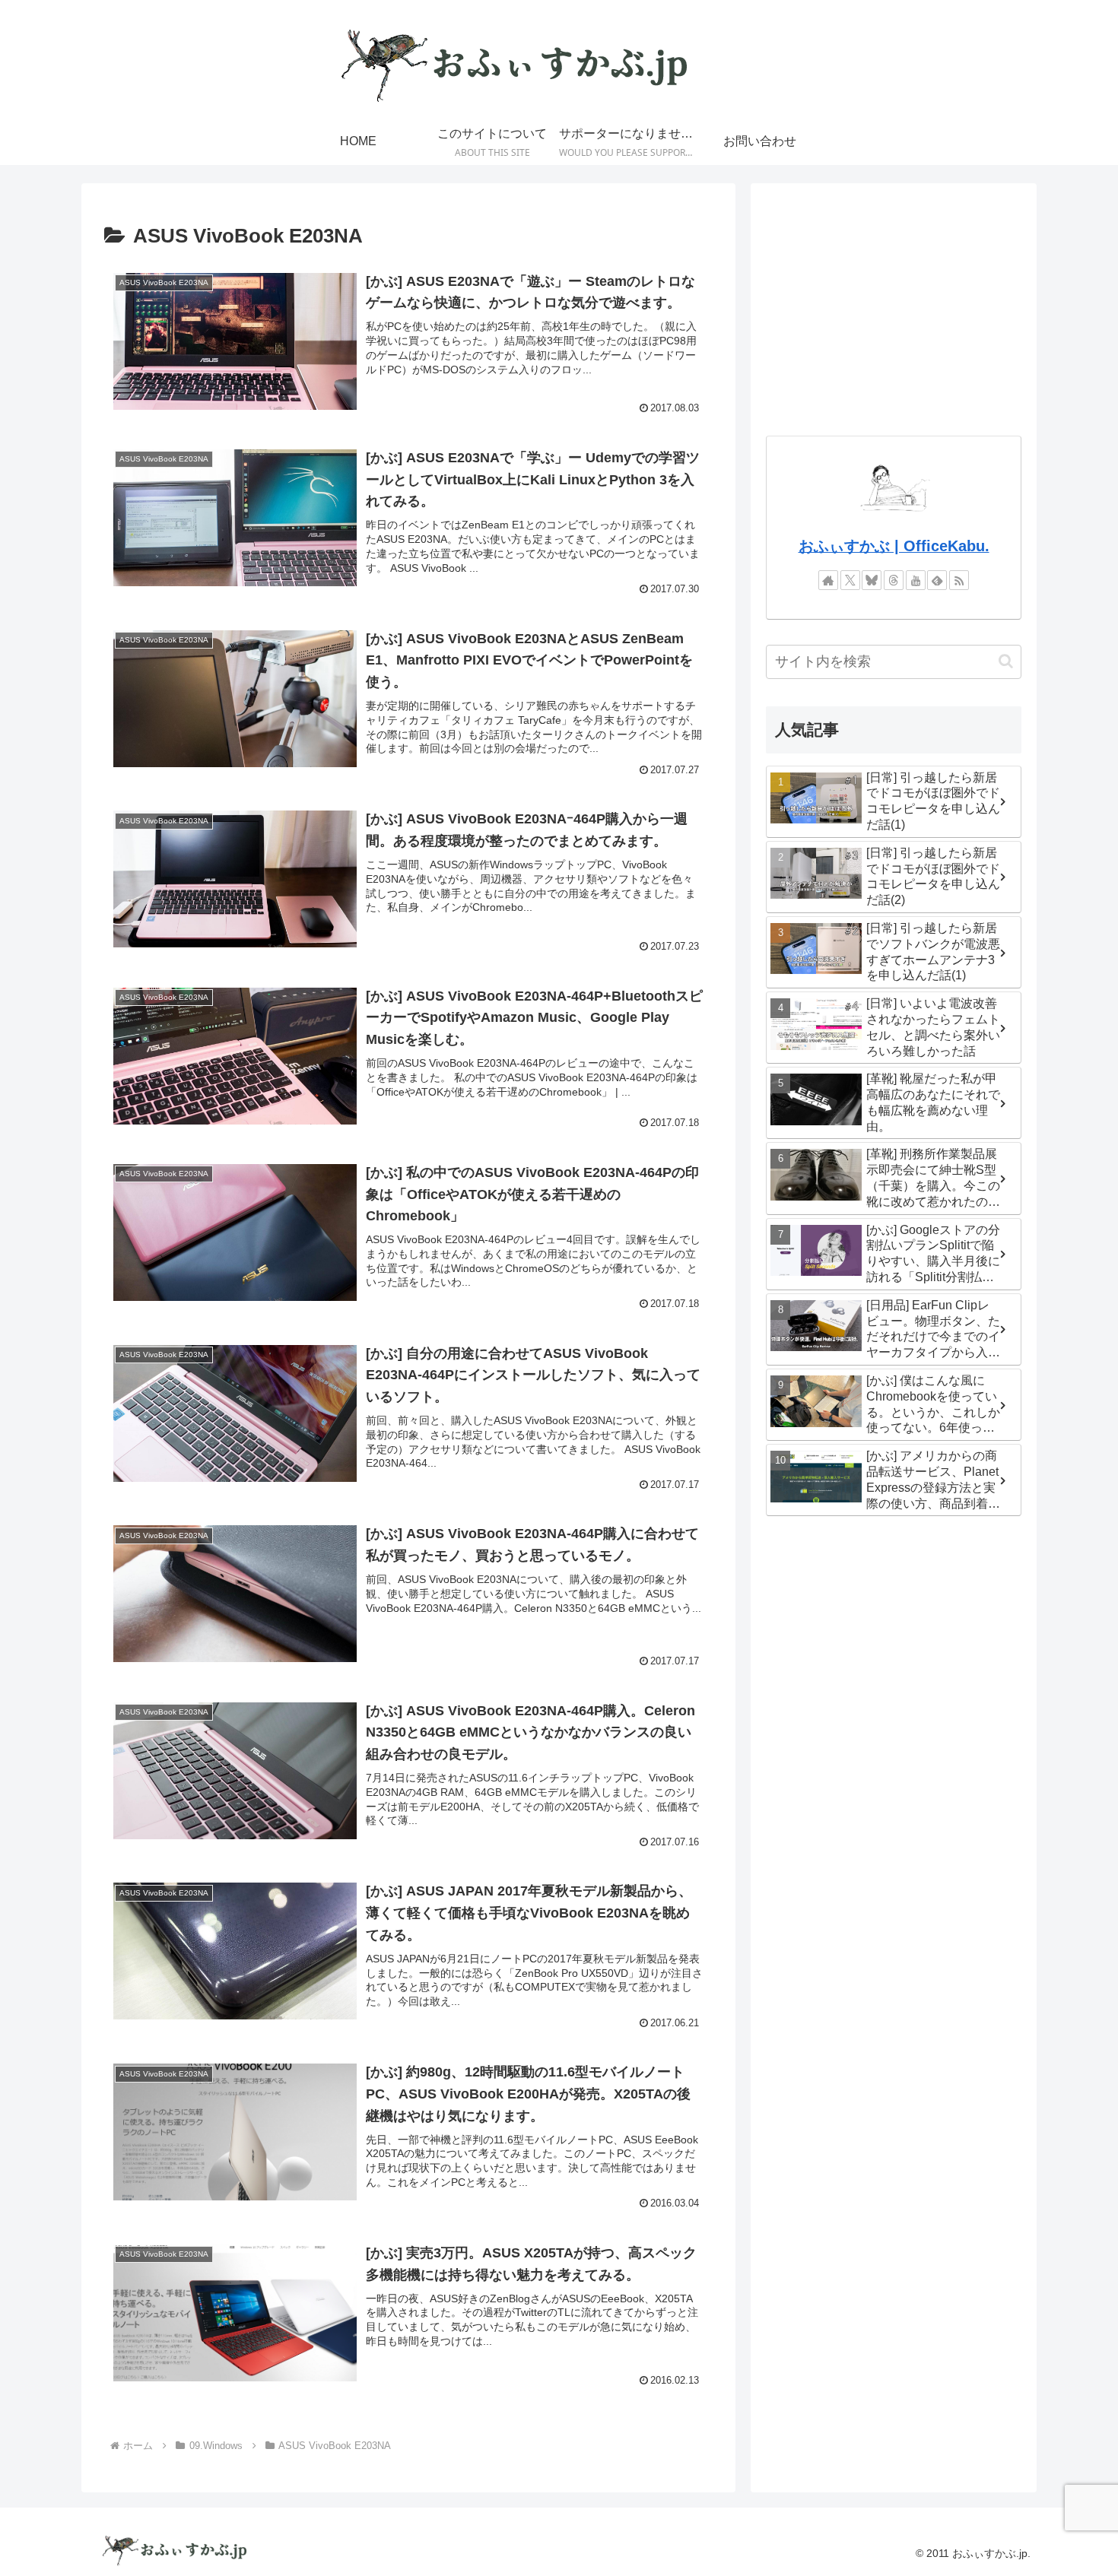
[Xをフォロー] (850, 580)
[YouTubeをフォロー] (916, 580)
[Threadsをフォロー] (894, 580)
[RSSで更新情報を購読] (959, 580)
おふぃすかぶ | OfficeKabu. (894, 546)
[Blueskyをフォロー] (872, 580)
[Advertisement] (894, 305)
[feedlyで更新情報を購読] (937, 580)
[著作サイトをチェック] (828, 580)
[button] (1006, 661)
